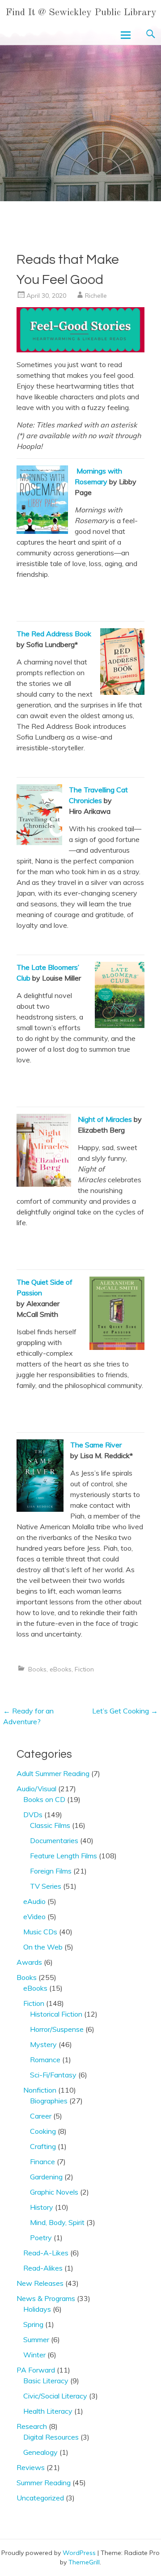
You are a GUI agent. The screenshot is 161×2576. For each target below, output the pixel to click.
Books (37, 1669)
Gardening (46, 2177)
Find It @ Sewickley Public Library (81, 13)
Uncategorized (40, 2498)
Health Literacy (48, 2411)
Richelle (96, 296)
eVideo (34, 1916)
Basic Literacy (46, 2381)
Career (41, 2116)
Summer (36, 2339)
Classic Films (50, 1825)
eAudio (34, 1901)
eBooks (61, 1669)
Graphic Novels (54, 2192)
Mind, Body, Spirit (57, 2222)
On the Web (43, 1947)
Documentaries (54, 1840)
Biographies (49, 2101)
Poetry (41, 2238)
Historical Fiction (56, 2014)
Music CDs (40, 1932)
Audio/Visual (36, 1789)
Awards (29, 1962)
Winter (34, 2355)
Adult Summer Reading (53, 1773)
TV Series (46, 1886)
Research (32, 2426)
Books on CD (44, 1799)
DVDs (33, 1815)
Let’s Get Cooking (125, 1711)
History (42, 2207)
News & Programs (46, 2298)
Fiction (84, 1669)
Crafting (43, 2146)
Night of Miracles (105, 1119)
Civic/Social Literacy (55, 2396)
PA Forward (36, 2370)
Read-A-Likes (46, 2253)
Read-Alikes (43, 2268)
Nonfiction (40, 2090)
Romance (45, 2060)
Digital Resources (51, 2437)
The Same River (96, 1445)
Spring (33, 2324)
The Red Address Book (54, 634)
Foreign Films (51, 1871)
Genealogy (40, 2452)
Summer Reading (44, 2483)
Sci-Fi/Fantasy (53, 2075)
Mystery (43, 2044)
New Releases (40, 2283)
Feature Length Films (64, 1856)
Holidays (37, 2309)
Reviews (31, 2467)
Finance (42, 2161)
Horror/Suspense (57, 2029)
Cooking (43, 2131)
